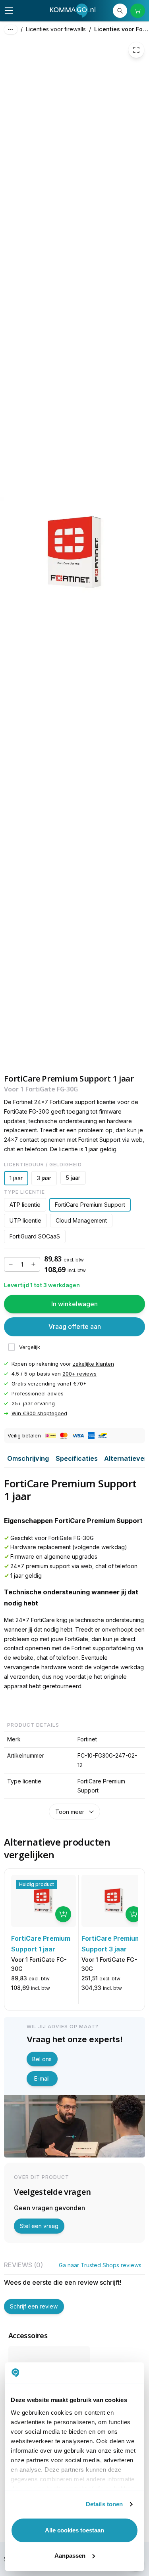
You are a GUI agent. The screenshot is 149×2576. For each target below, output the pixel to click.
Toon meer (70, 1812)
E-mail (42, 2078)
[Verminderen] (11, 1264)
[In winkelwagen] (63, 1914)
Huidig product (37, 1884)
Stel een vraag (39, 2226)
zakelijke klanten (93, 1364)
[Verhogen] (33, 1264)
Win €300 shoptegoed (39, 1413)
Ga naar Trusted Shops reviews (100, 2265)
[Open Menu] (9, 11)
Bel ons (42, 2059)
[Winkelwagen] (137, 11)
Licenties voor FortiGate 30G (122, 29)
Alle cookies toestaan (74, 2530)
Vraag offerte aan (75, 1326)
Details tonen (104, 2504)
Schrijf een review (34, 2306)
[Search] (120, 11)
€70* (80, 1384)
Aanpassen (70, 2556)
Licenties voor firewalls (56, 29)
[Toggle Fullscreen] (136, 50)
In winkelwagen (74, 1304)
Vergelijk (30, 1347)
